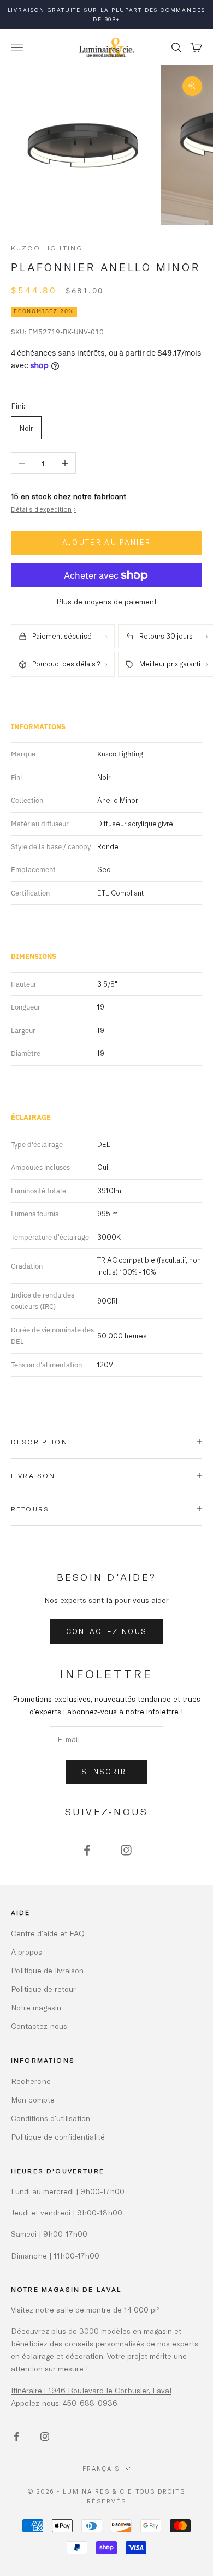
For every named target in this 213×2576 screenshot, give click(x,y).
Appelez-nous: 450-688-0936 (64, 2403)
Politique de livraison (47, 1970)
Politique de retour (43, 1989)
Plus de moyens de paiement (106, 601)
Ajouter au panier (107, 542)
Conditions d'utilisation (51, 2118)
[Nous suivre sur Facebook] (87, 1850)
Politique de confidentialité (58, 2137)
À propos (26, 1952)
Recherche (31, 2081)
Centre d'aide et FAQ (48, 1933)
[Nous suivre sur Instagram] (126, 1850)
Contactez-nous (107, 1631)
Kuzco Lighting (47, 248)
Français (101, 2468)
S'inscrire (106, 1772)
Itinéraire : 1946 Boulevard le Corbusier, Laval (91, 2390)
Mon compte (33, 2100)
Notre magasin (36, 2007)
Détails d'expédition (43, 509)
